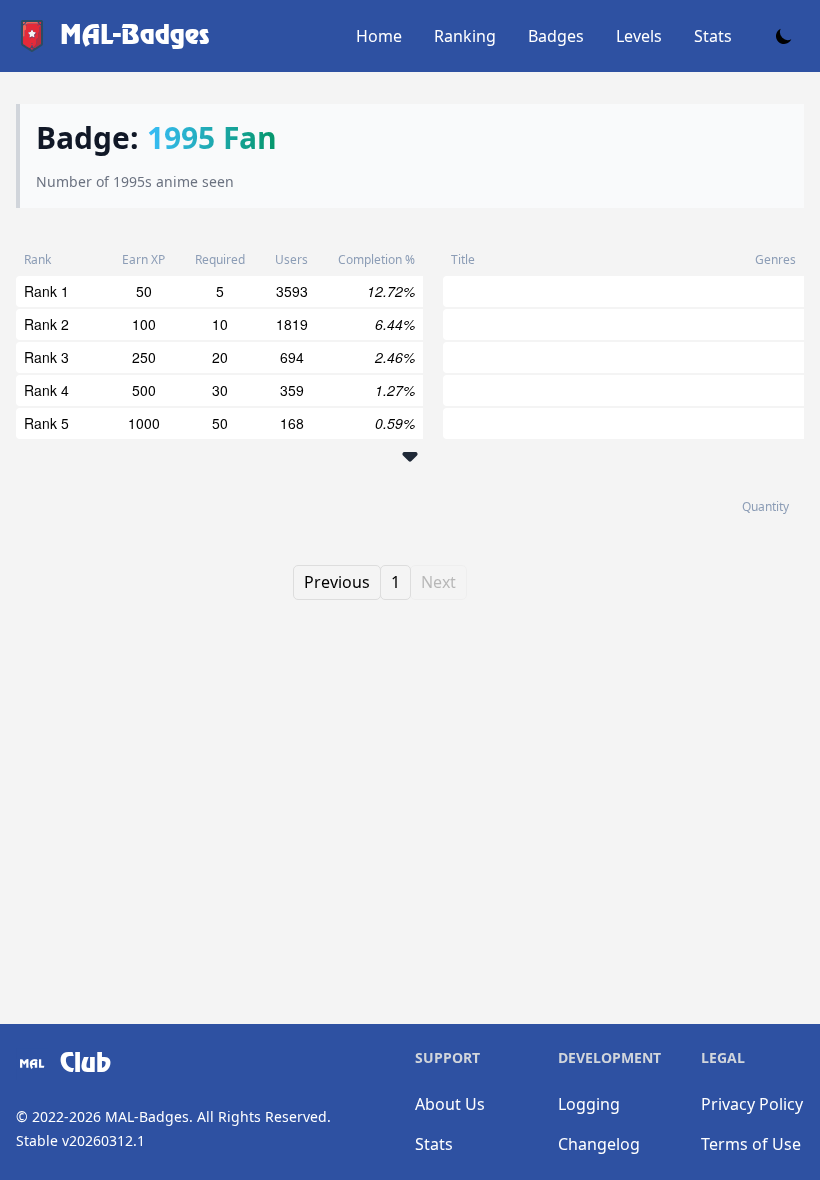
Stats (713, 36)
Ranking (465, 36)
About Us (450, 1104)
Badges (556, 36)
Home (379, 36)
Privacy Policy (752, 1104)
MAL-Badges (147, 1116)
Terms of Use (751, 1144)
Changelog (599, 1144)
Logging (589, 1104)
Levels (639, 36)
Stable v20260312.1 (80, 1140)
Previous (337, 582)
